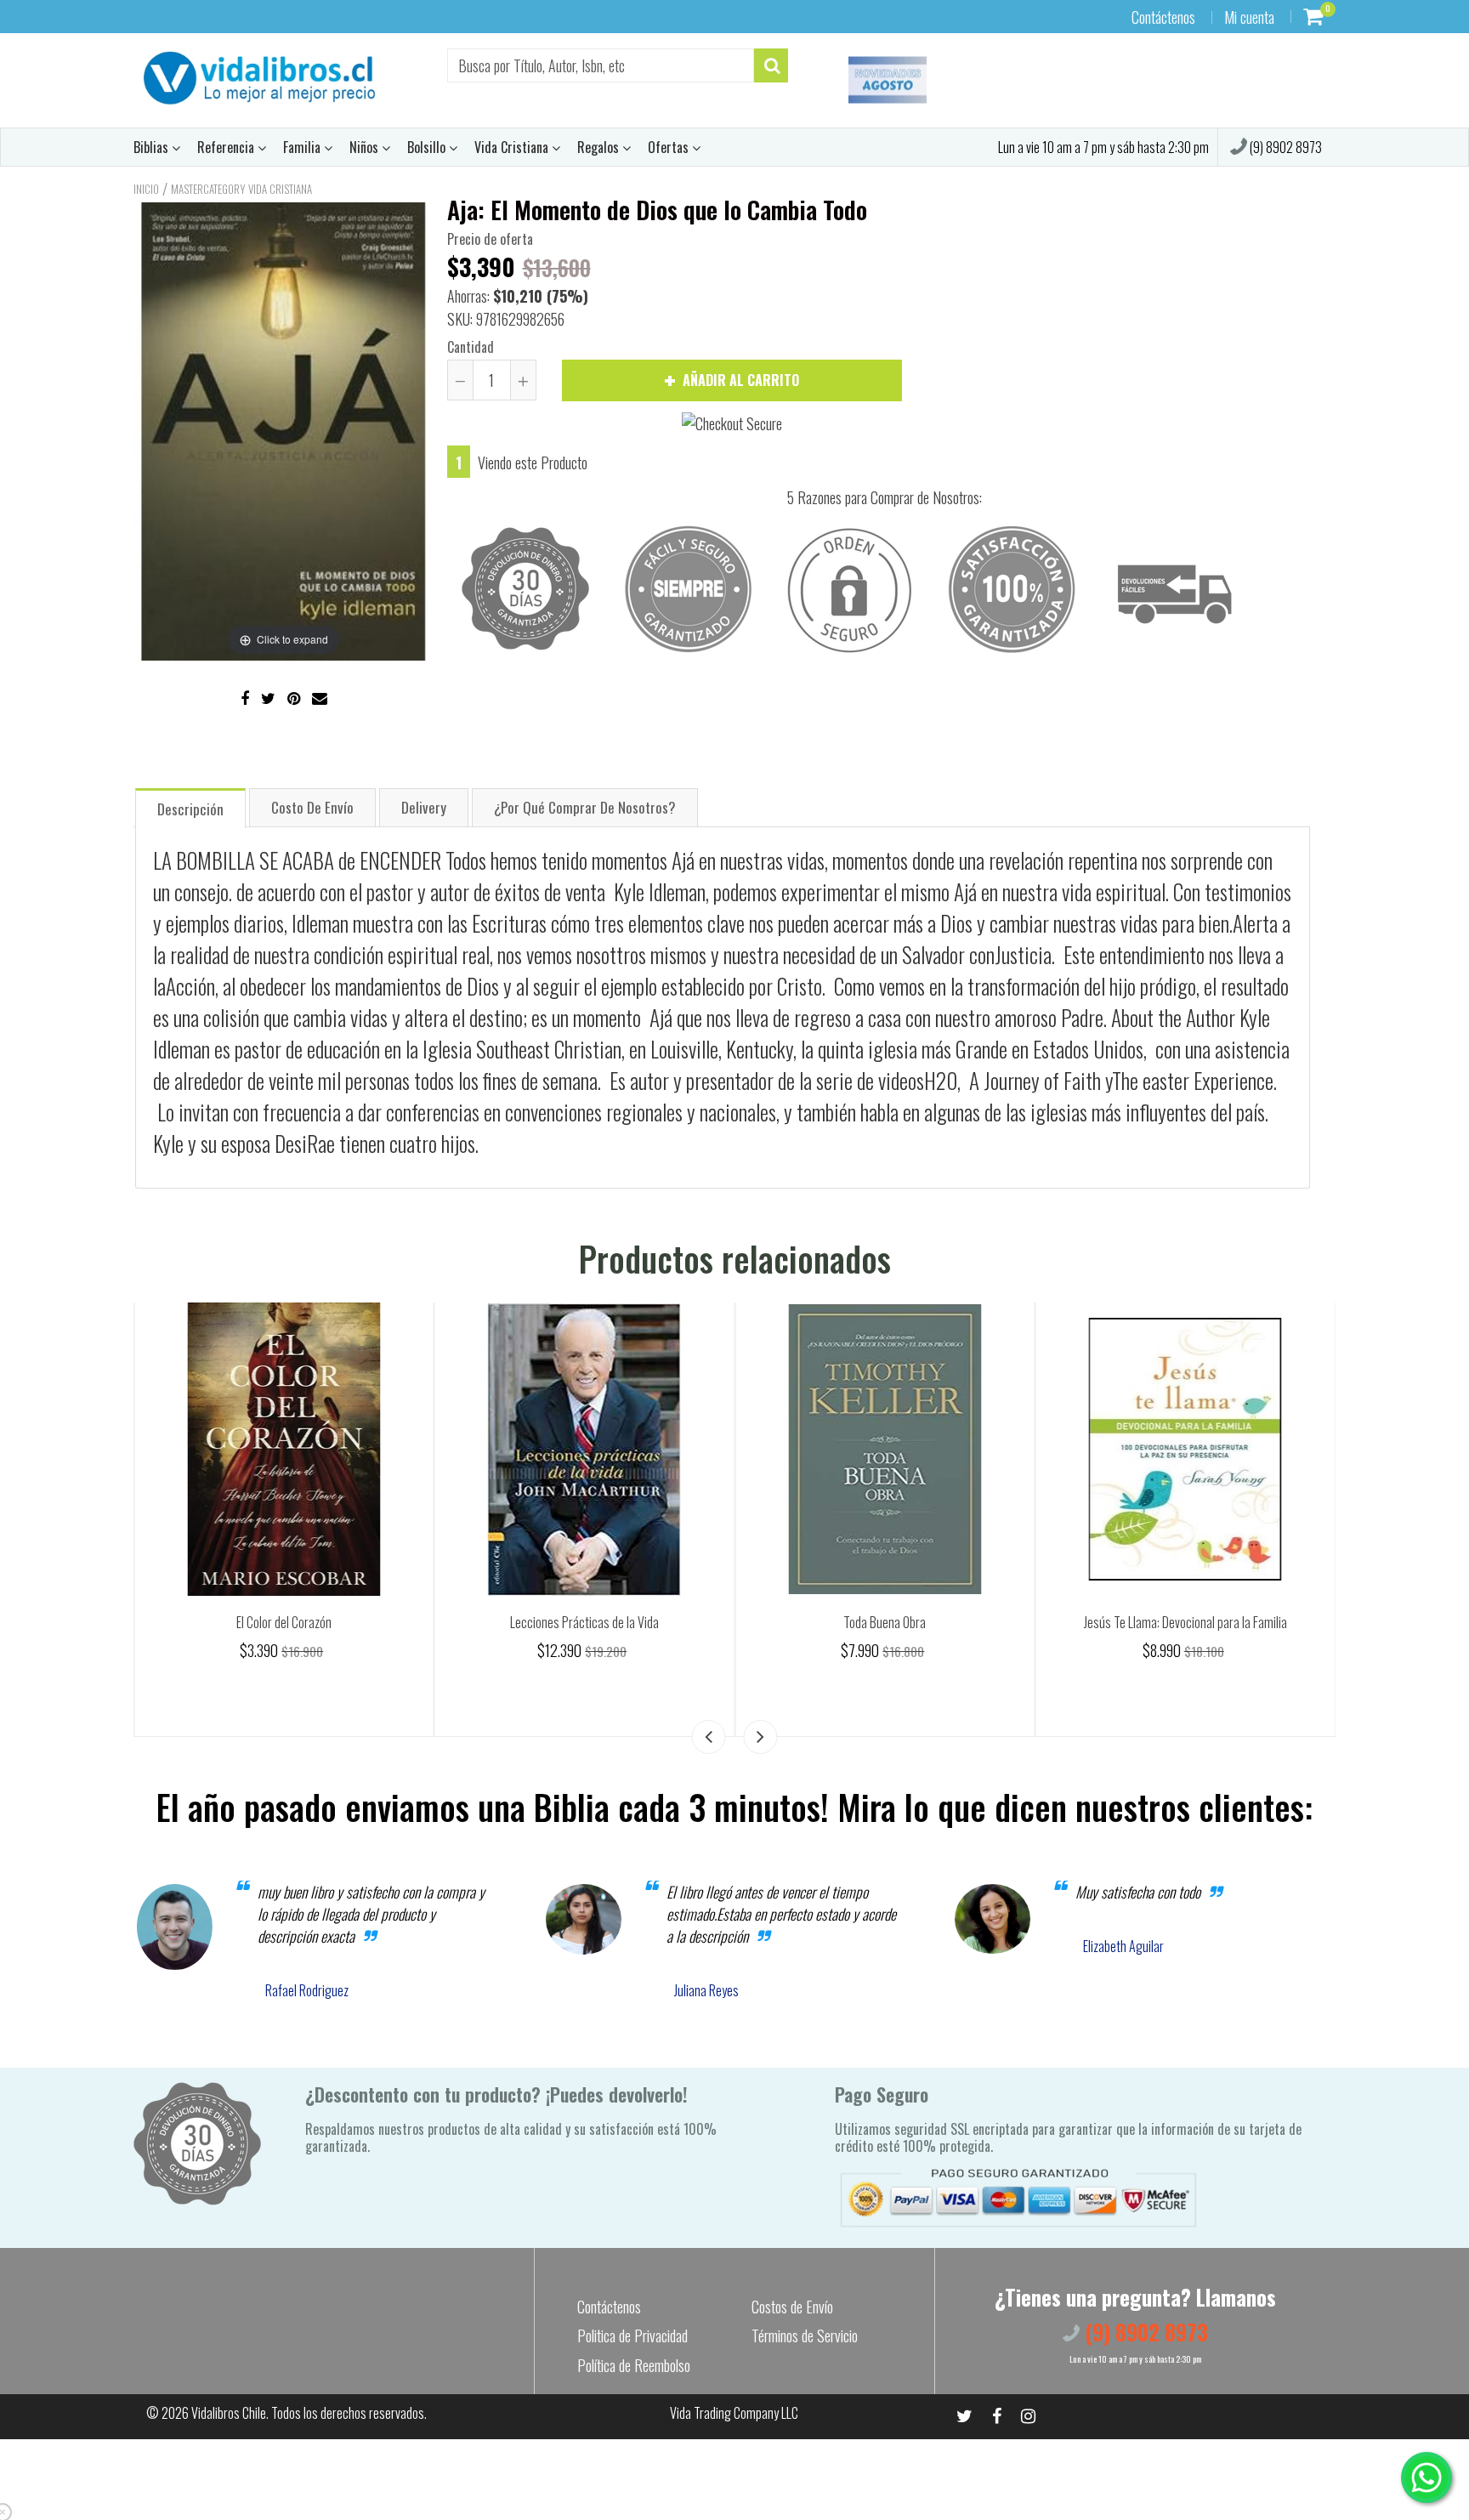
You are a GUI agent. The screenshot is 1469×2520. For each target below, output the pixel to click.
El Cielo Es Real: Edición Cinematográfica (284, 1622)
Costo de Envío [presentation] (312, 807)
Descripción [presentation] (190, 809)
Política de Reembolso (634, 2365)
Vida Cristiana (513, 147)
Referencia (227, 147)
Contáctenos (1163, 17)
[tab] (190, 807)
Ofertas (670, 147)
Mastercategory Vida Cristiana (241, 189)
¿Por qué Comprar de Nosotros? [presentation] (585, 807)
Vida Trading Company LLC (734, 2413)
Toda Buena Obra (1185, 1622)
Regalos (600, 147)
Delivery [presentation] (424, 807)
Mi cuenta (1249, 17)
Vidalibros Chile (229, 2413)
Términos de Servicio (805, 2336)
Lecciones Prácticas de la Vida (885, 1622)
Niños (366, 147)
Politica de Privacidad (632, 2336)
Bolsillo (428, 147)
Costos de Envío (792, 2307)
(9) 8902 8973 (1285, 147)
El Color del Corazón (584, 1622)
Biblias (153, 147)
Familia (303, 147)
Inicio (146, 189)
